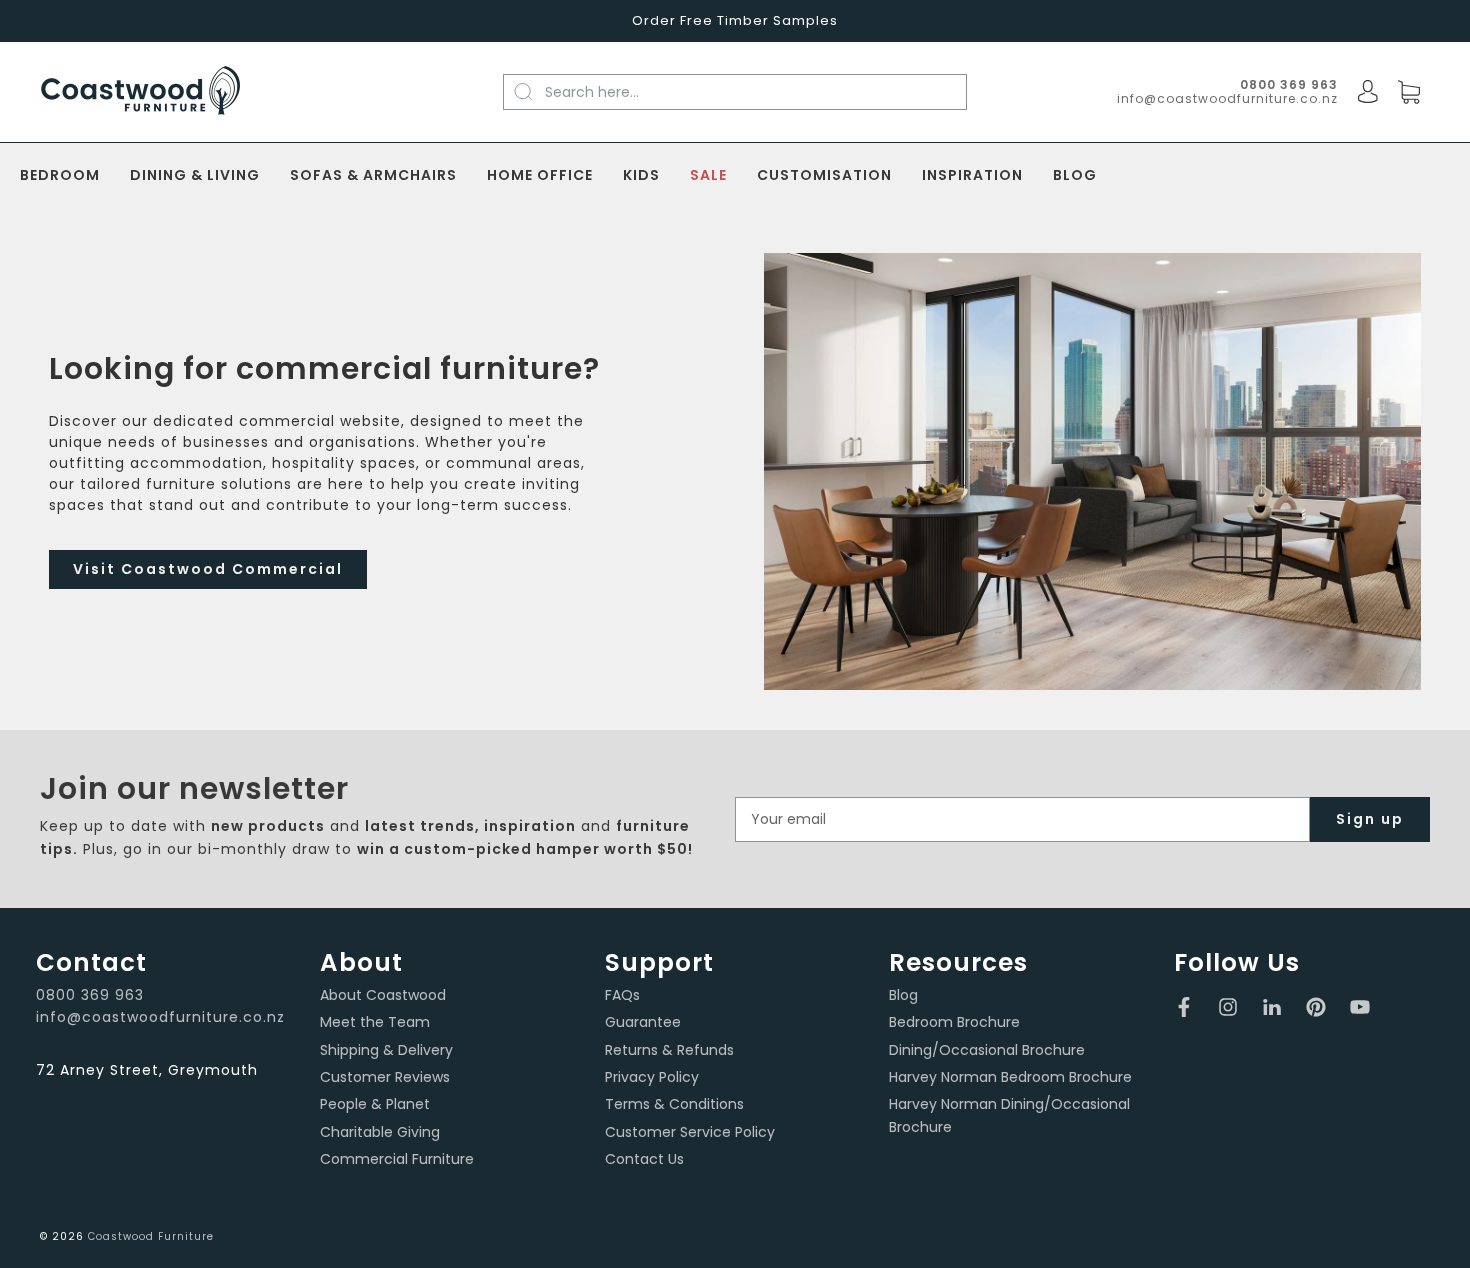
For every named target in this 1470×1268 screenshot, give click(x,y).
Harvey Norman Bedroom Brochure (1010, 1077)
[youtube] (1360, 1007)
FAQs (622, 995)
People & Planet (375, 1104)
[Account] (1368, 92)
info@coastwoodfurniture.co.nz (1227, 98)
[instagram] (1228, 1007)
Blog (1075, 176)
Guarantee (643, 1022)
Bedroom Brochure (954, 1022)
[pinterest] (1316, 1007)
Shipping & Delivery (386, 1050)
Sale (708, 176)
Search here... (592, 92)
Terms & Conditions (674, 1104)
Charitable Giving (380, 1132)
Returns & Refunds (669, 1050)
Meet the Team (375, 1022)
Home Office (540, 176)
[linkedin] (1272, 1007)
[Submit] (534, 91)
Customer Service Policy (690, 1132)
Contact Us (644, 1159)
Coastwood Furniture (151, 1236)
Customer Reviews (385, 1077)
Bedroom (60, 176)
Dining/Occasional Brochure (987, 1050)
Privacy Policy (652, 1077)
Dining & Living (195, 176)
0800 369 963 (90, 995)
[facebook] (1184, 1007)
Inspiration (972, 176)
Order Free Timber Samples (735, 20)
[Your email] (1022, 819)
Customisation (824, 176)
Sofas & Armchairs (373, 176)
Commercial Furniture (397, 1159)
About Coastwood (383, 995)
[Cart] (1409, 93)
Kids (641, 176)
